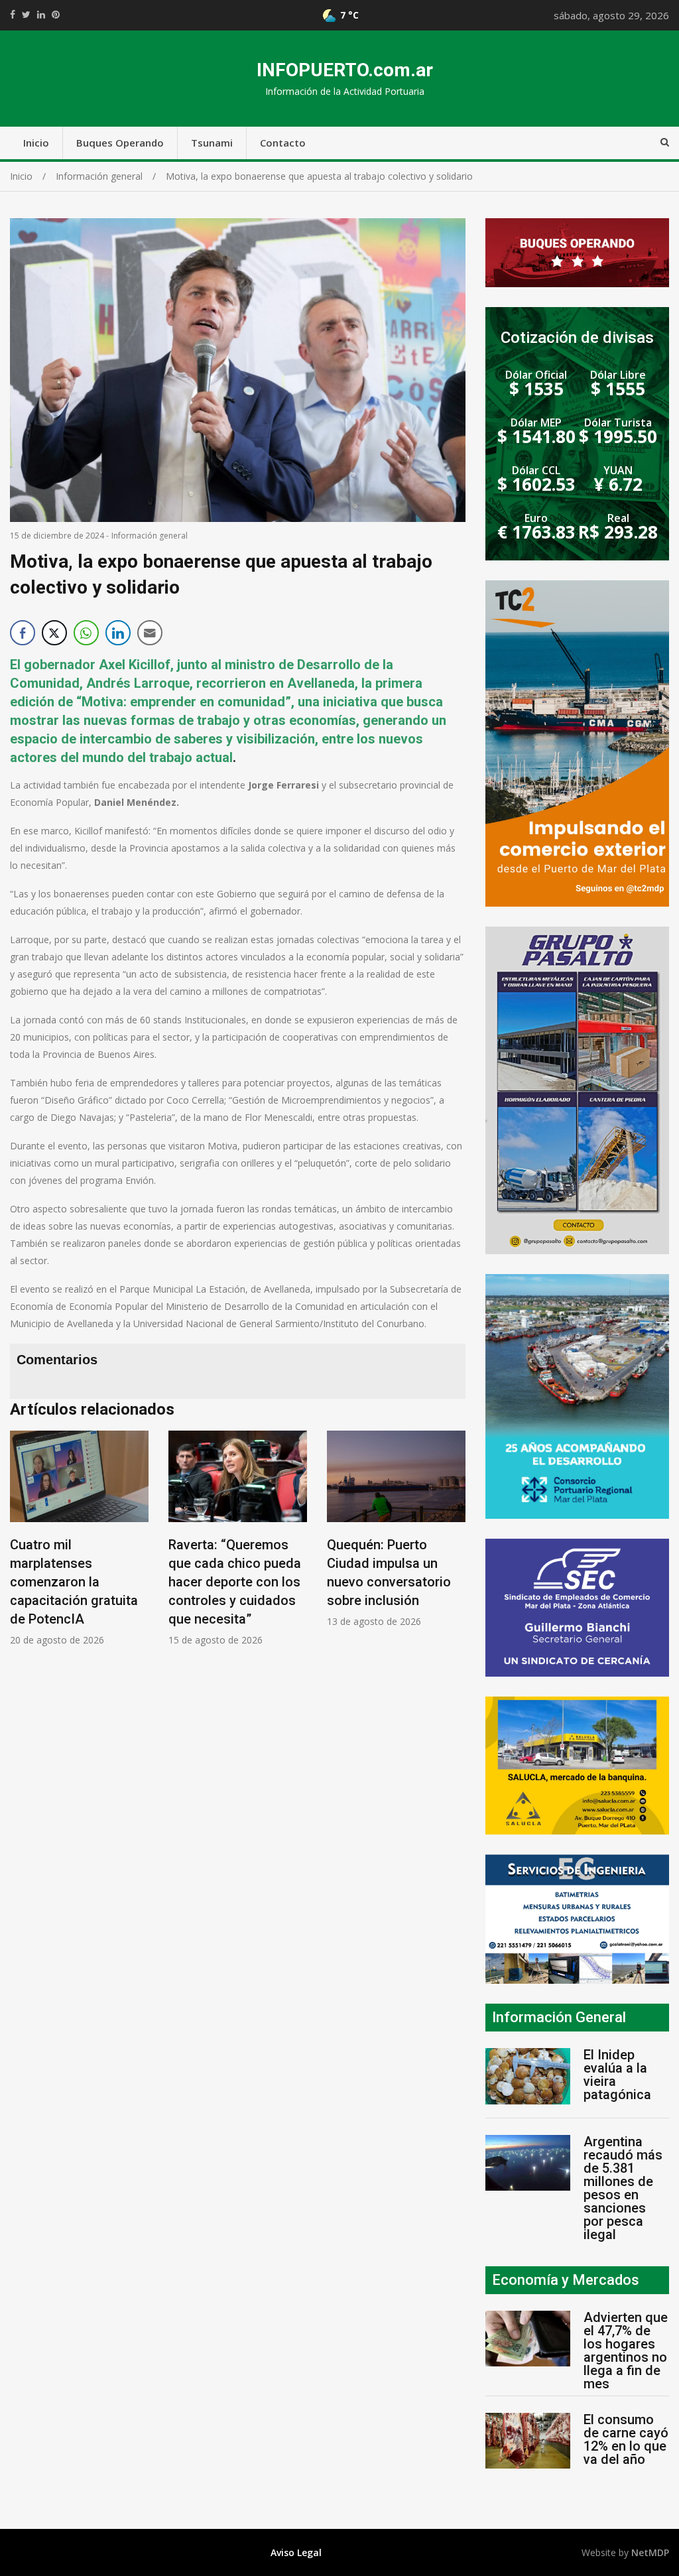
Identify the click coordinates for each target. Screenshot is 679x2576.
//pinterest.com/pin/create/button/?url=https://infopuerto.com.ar (56, 15)
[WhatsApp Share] (86, 633)
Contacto (283, 143)
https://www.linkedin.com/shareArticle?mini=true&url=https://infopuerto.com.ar (41, 15)
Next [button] (452, 1545)
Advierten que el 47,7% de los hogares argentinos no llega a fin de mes (626, 2351)
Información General (559, 2017)
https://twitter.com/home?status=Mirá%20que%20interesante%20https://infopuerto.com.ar (26, 15)
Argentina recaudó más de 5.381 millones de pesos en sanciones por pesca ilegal (623, 2188)
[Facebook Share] (23, 633)
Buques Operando (120, 143)
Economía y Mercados (566, 2280)
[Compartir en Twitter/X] (54, 633)
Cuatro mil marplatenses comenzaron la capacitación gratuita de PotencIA (74, 1582)
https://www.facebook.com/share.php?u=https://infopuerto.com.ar (13, 15)
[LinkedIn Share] (118, 633)
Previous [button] (23, 1545)
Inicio (36, 143)
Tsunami (212, 143)
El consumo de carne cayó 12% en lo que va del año (626, 2439)
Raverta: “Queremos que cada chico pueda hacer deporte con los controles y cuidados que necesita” (235, 1582)
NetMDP (650, 2552)
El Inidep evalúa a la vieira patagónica (617, 2075)
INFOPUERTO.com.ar (345, 70)
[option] (79, 1538)
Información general (150, 536)
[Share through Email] (150, 633)
